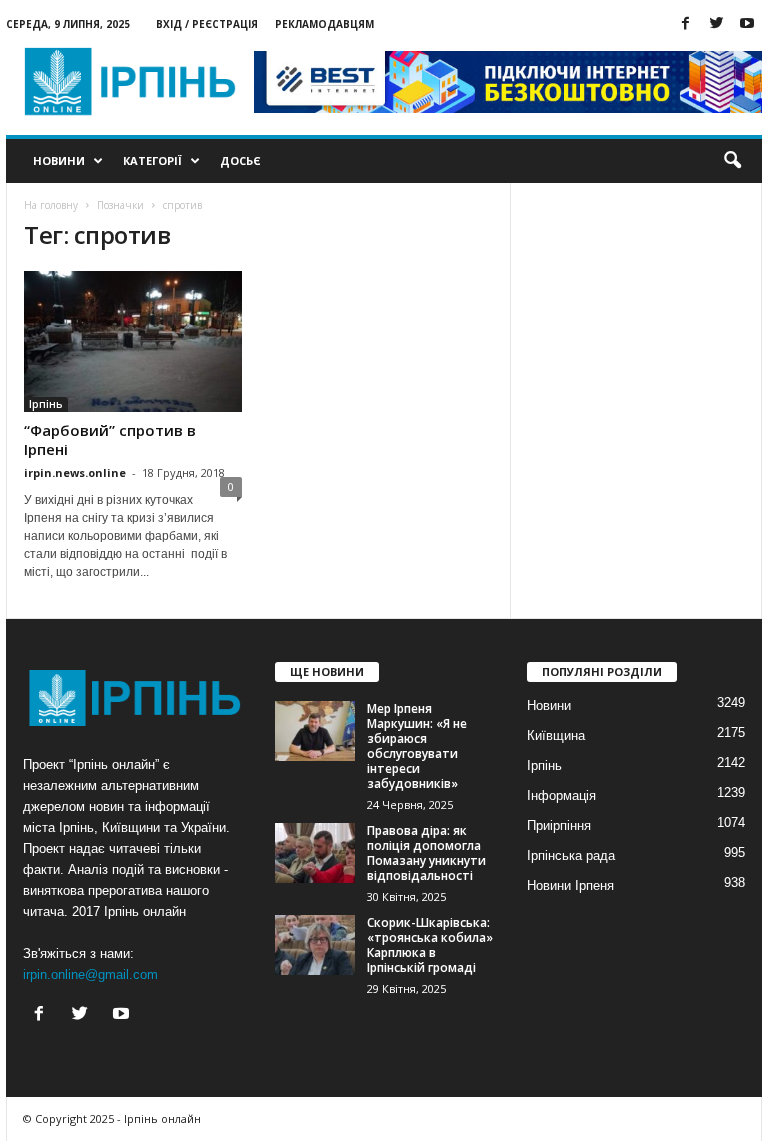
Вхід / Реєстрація (207, 24)
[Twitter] (716, 24)
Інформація (561, 795)
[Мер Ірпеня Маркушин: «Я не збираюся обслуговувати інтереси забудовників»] (315, 731)
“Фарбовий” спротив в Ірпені (110, 439)
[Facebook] (685, 24)
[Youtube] (747, 24)
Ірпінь (46, 404)
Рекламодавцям (324, 24)
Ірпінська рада (571, 855)
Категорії (152, 160)
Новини (59, 160)
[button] (732, 161)
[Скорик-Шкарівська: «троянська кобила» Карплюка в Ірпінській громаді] (315, 945)
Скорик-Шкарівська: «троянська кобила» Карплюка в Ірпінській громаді (430, 945)
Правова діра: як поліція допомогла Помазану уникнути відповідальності (426, 853)
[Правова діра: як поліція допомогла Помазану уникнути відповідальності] (315, 853)
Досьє (240, 160)
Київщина (556, 735)
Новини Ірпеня (570, 885)
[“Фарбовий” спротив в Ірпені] (133, 341)
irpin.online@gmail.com (90, 974)
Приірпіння (559, 825)
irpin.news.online (75, 472)
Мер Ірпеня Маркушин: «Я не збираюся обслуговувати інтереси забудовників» (417, 746)
